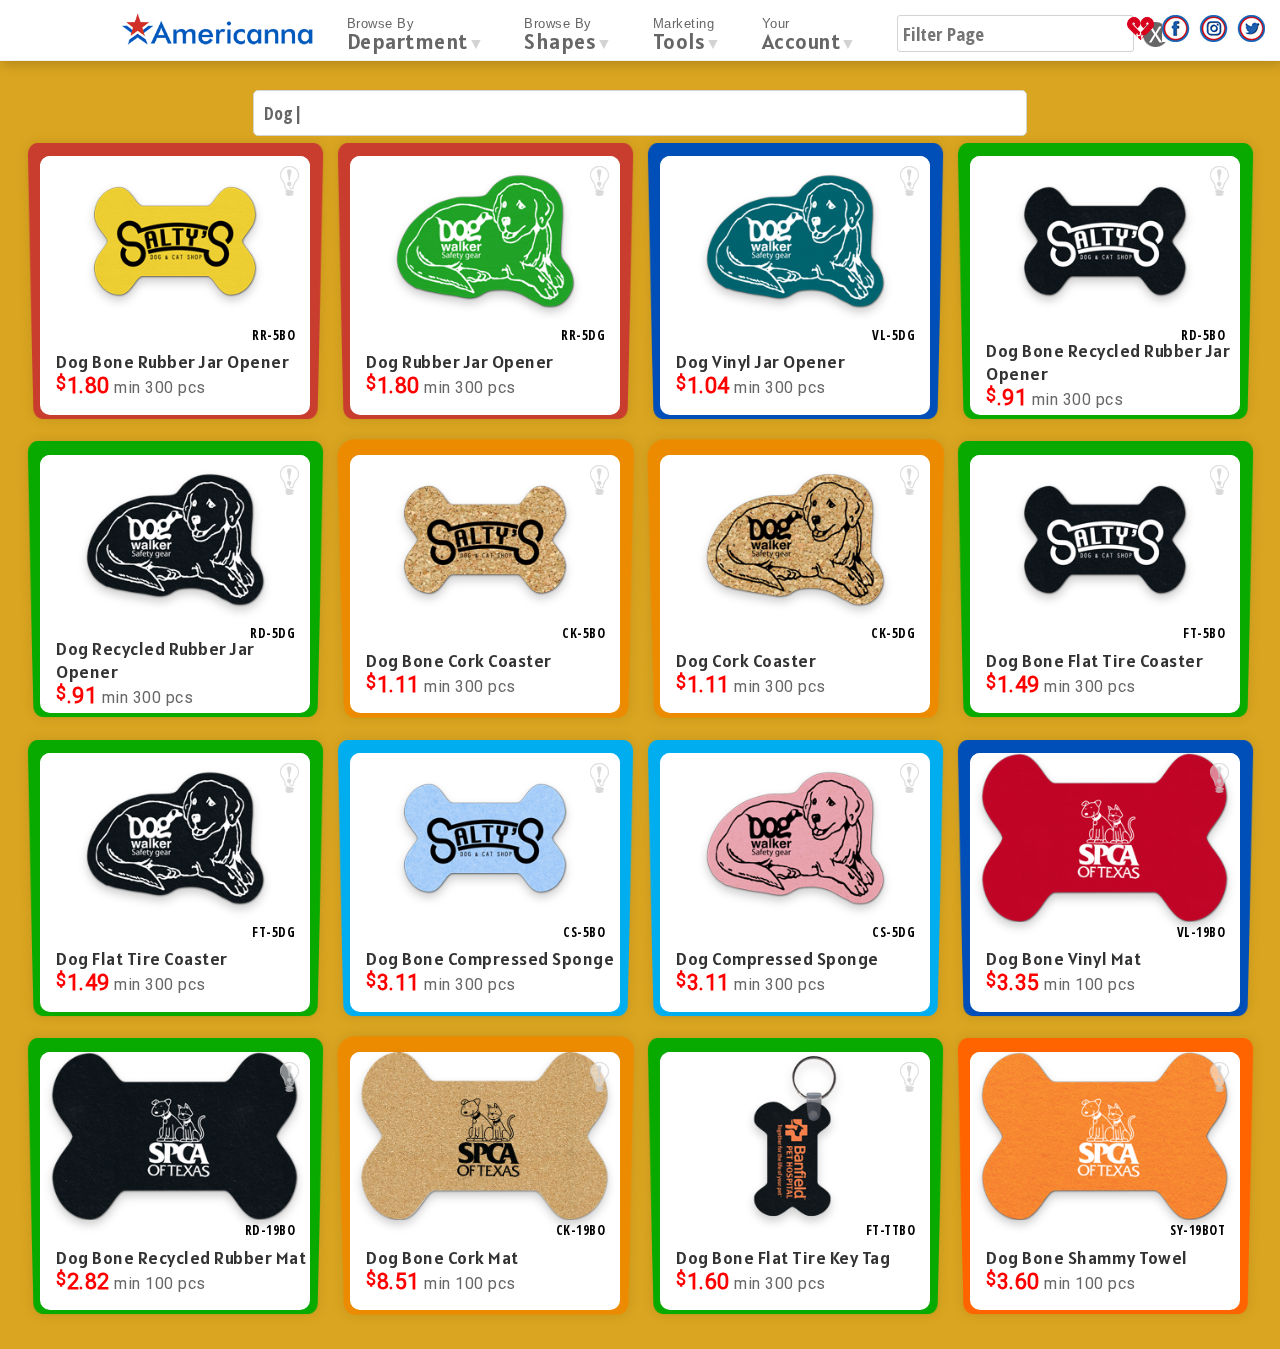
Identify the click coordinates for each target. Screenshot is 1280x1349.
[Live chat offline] (1228, 1308)
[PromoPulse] (1143, 37)
